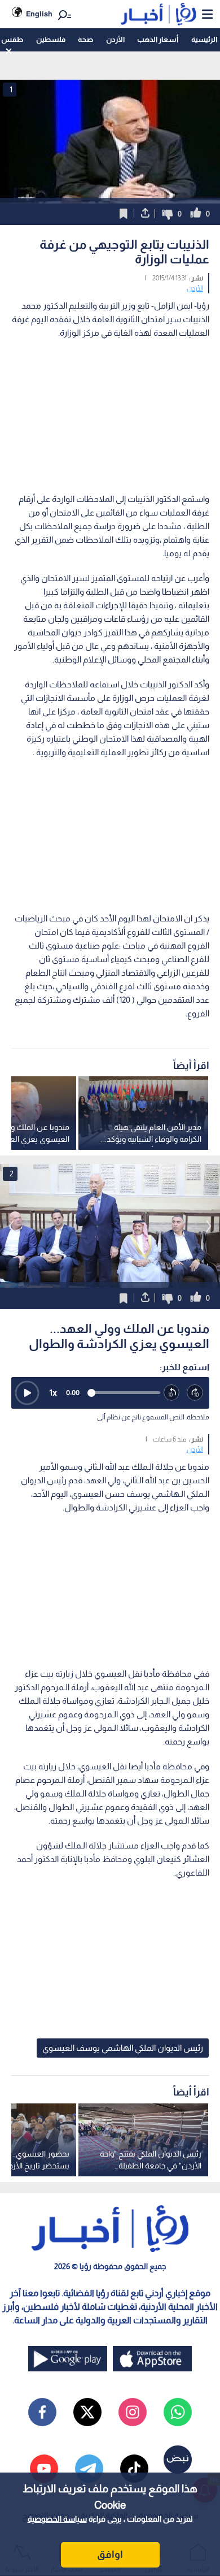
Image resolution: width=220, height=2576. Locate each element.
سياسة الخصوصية (57, 2519)
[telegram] (89, 2469)
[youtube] (44, 2469)
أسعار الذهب (158, 39)
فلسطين (51, 39)
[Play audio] (27, 1393)
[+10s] (195, 1393)
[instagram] (133, 2412)
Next (11, 1226)
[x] (87, 2412)
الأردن (115, 39)
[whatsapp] (178, 2412)
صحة (85, 39)
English (39, 14)
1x (53, 1393)
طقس (12, 39)
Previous (209, 1226)
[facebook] (42, 2412)
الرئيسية (204, 39)
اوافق (110, 2555)
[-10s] (172, 1393)
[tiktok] (134, 2469)
